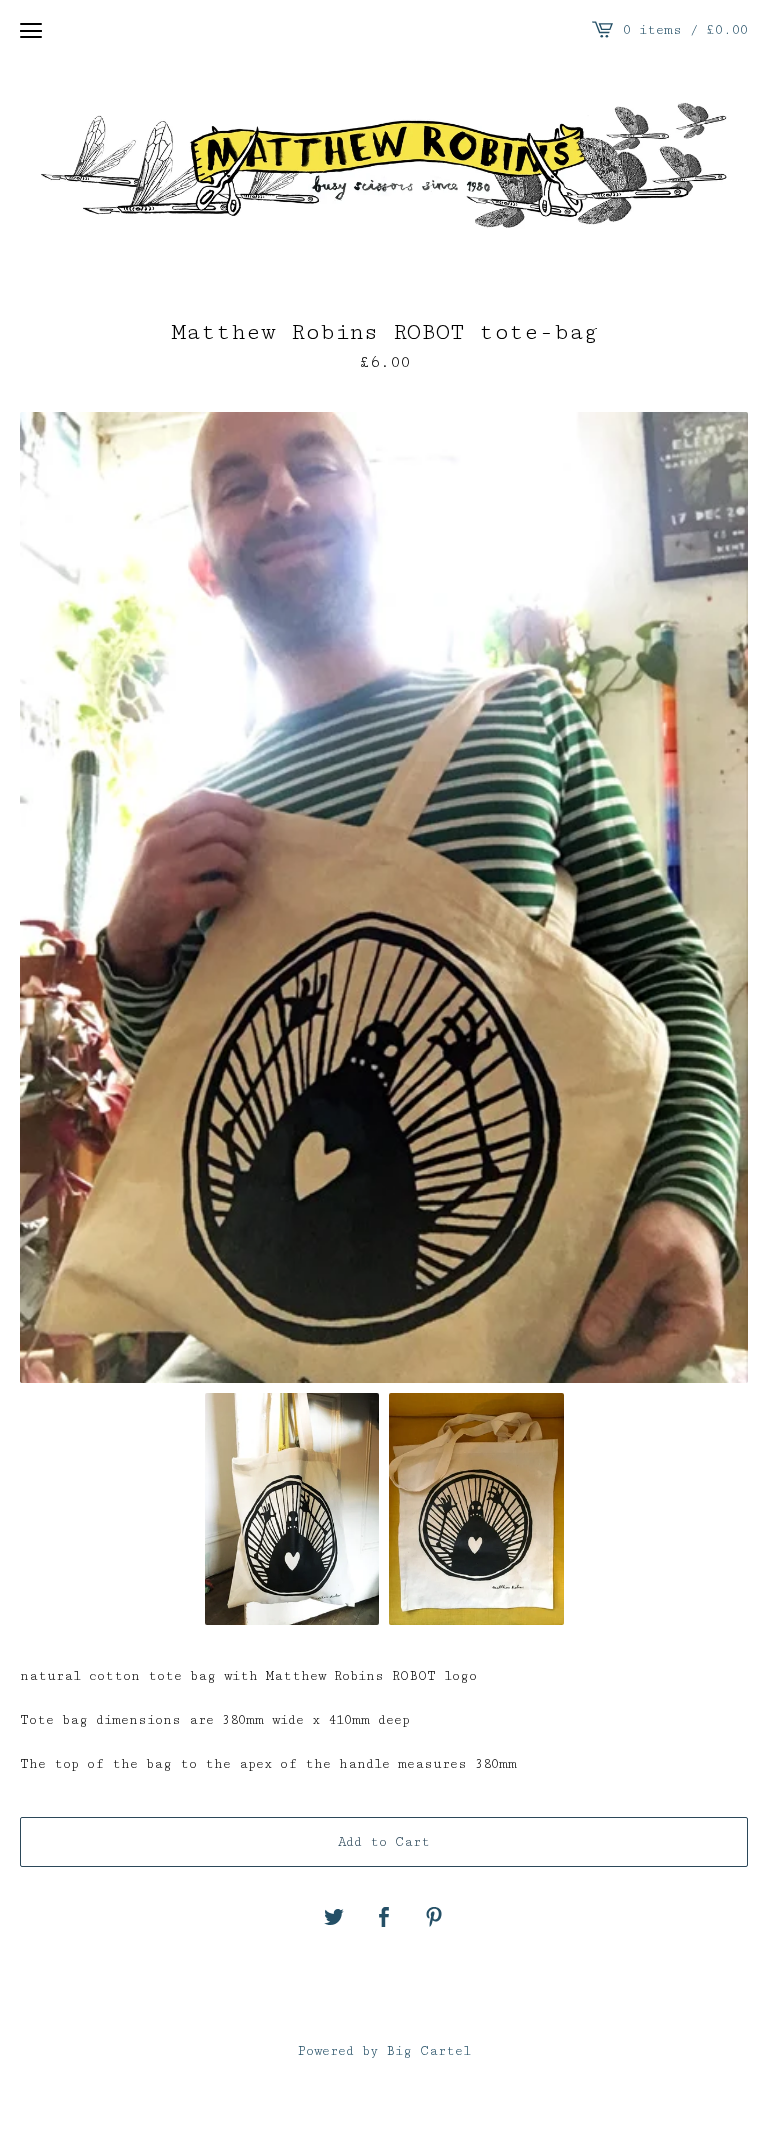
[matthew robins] (384, 167)
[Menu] (31, 30)
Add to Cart (384, 1842)
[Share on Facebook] (384, 1919)
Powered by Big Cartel (384, 2051)
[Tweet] (334, 1919)
